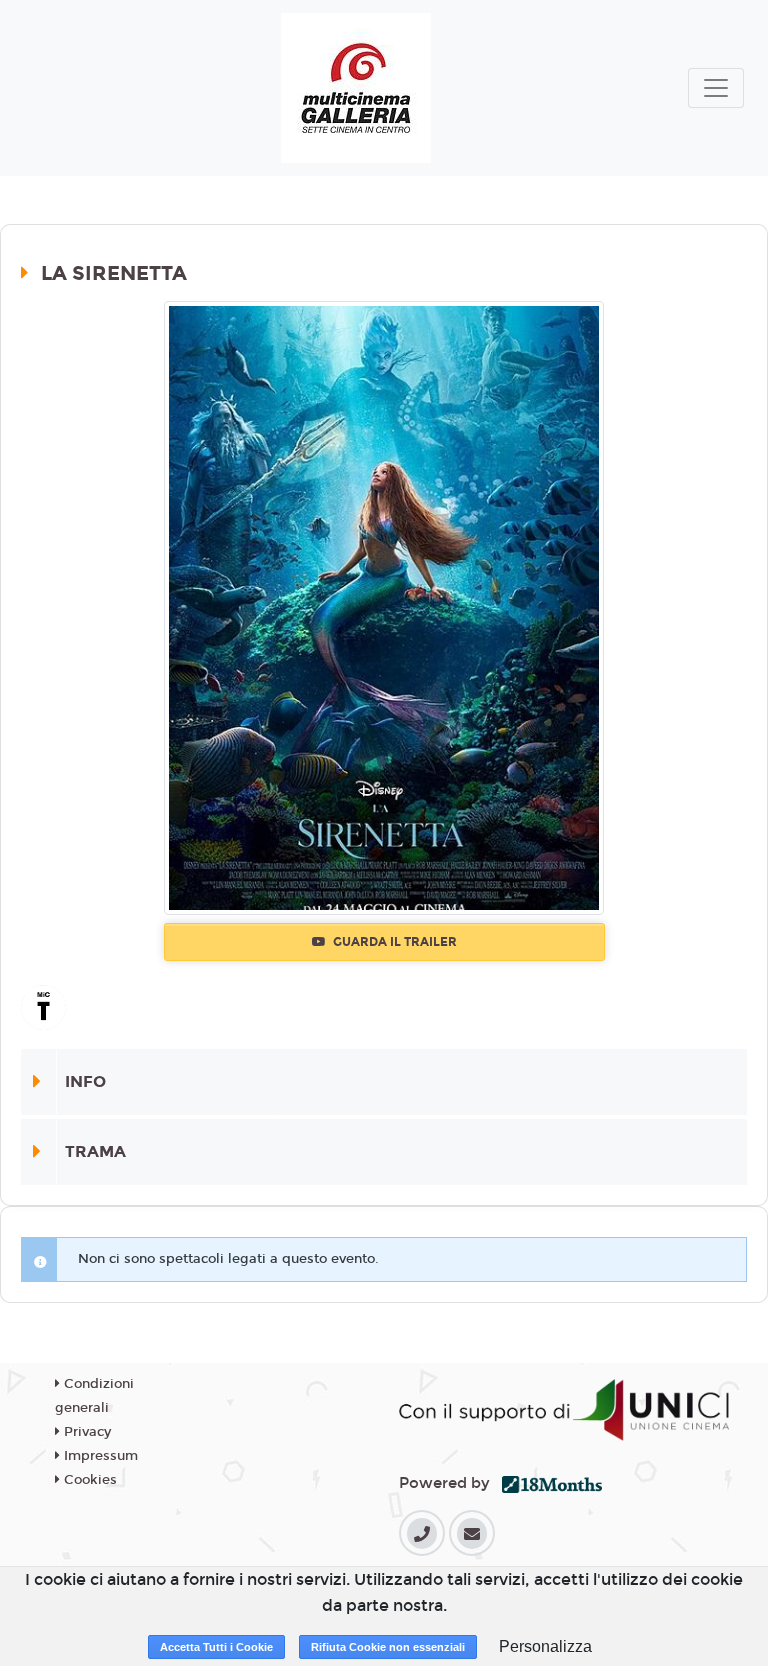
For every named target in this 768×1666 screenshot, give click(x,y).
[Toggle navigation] (716, 88)
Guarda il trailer (393, 942)
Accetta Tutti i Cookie (216, 1647)
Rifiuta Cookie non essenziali (388, 1647)
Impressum (99, 1456)
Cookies (88, 1480)
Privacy (85, 1432)
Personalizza (545, 1646)
